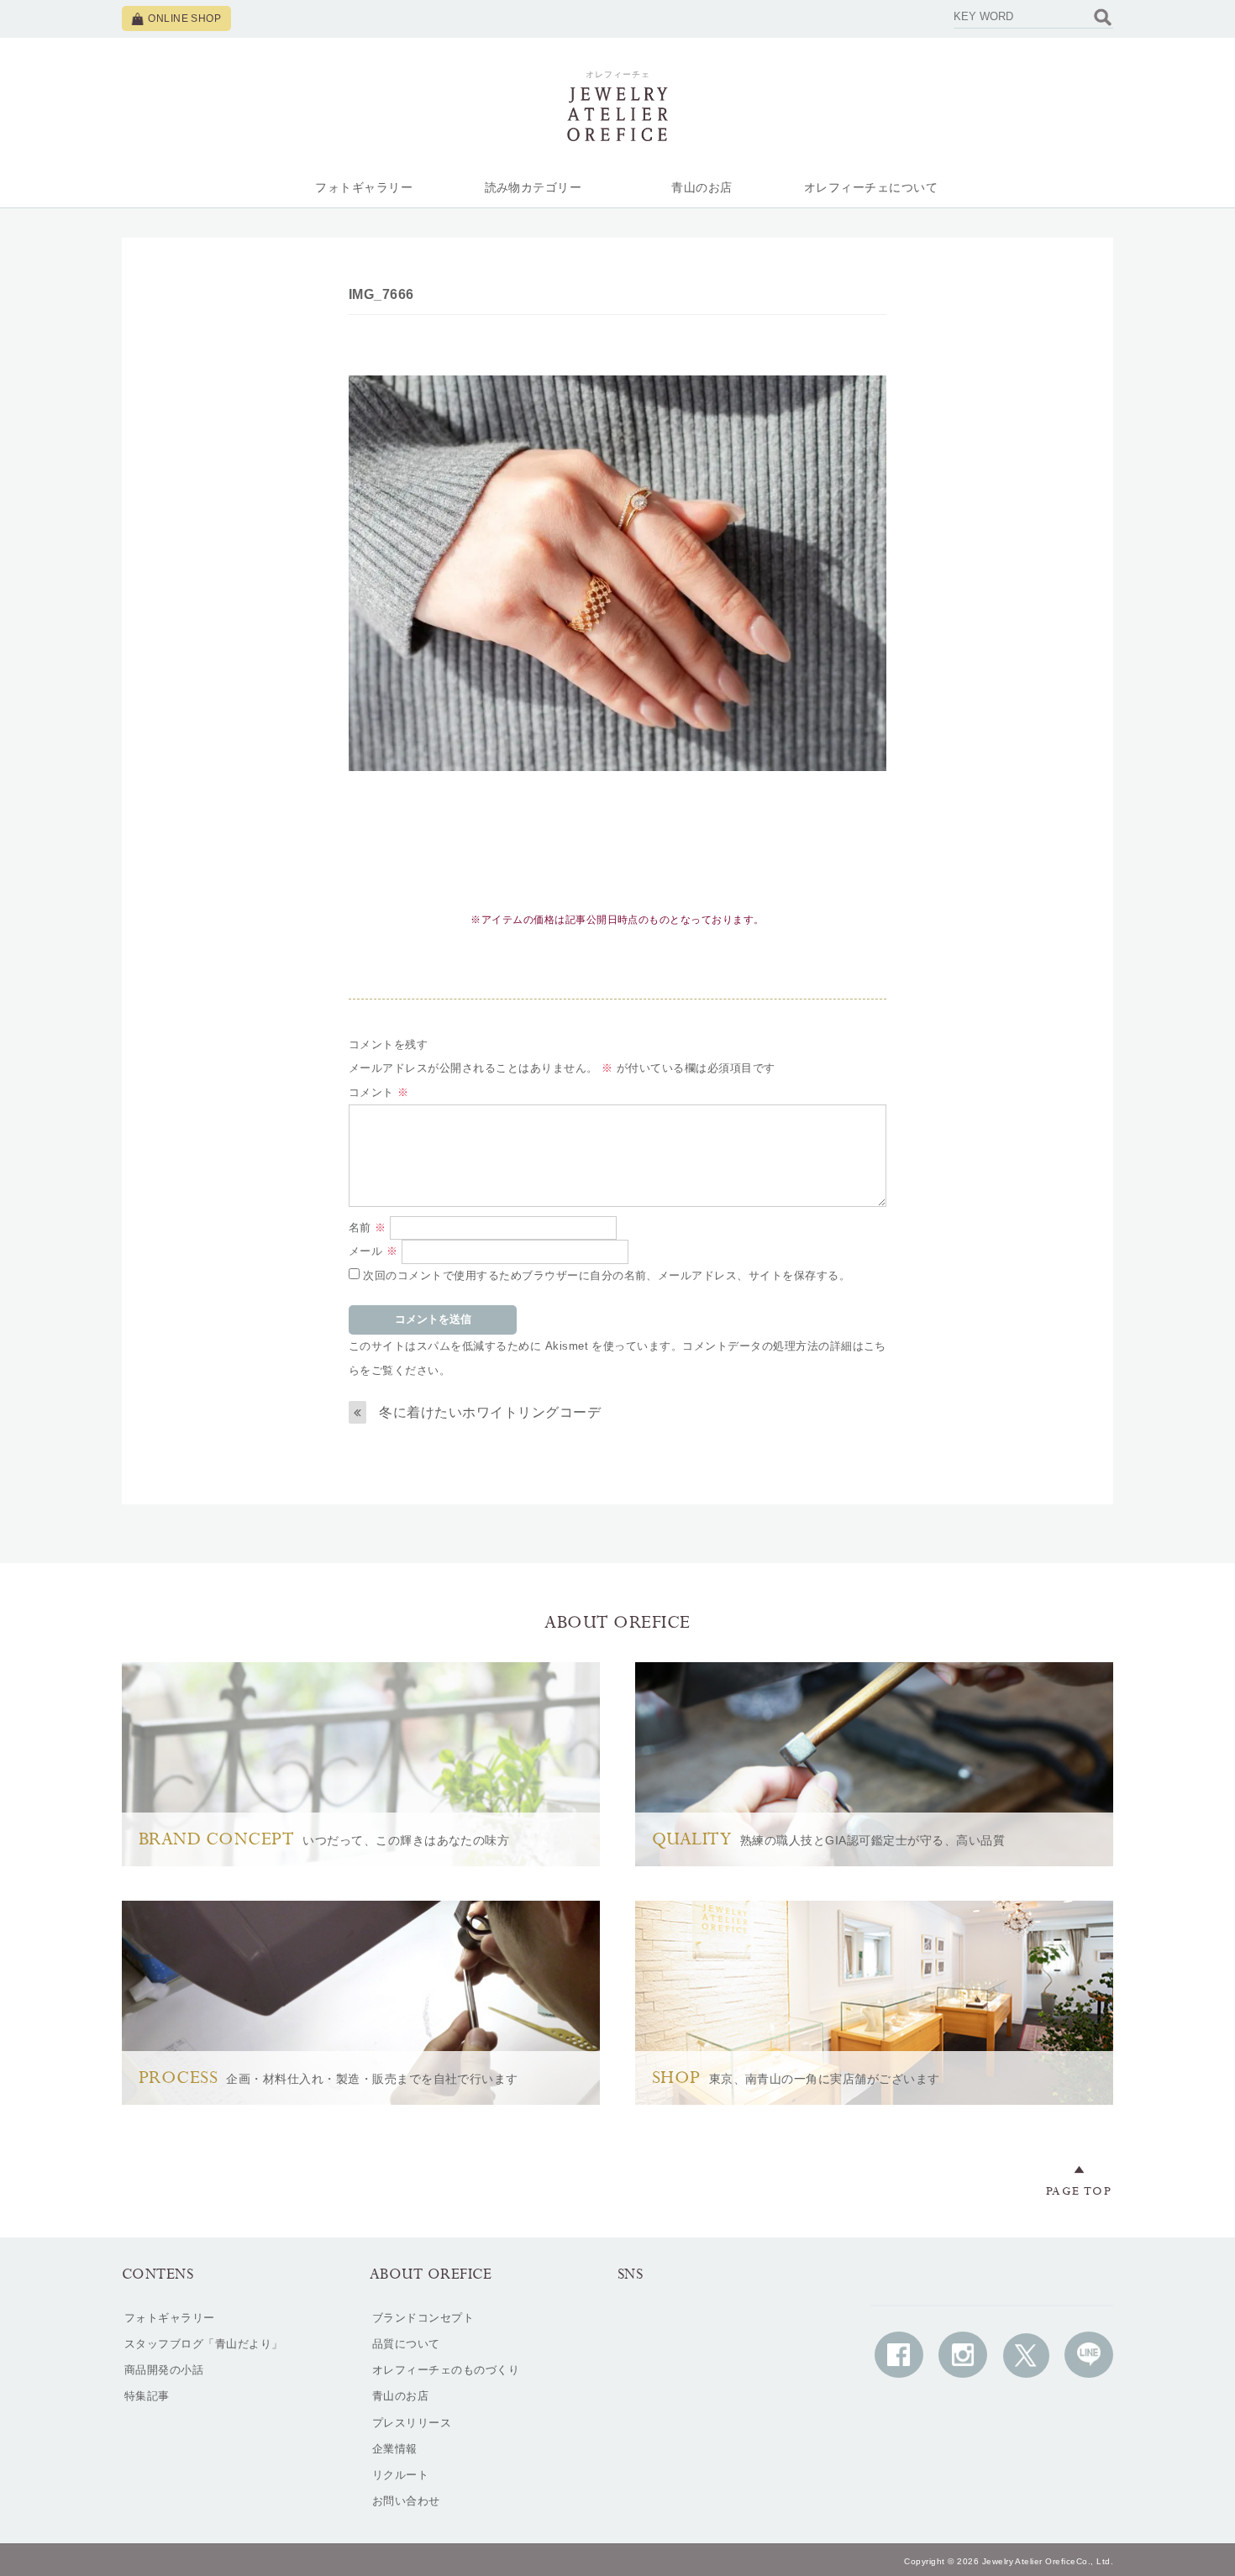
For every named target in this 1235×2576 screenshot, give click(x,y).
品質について (406, 2344)
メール (373, 1251)
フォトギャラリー (364, 187)
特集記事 (147, 2396)
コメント (379, 1092)
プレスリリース (412, 2423)
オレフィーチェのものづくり (446, 2370)
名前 (368, 1228)
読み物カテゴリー (533, 187)
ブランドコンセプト (423, 2318)
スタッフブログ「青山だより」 (204, 2344)
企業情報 (395, 2449)
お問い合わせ (406, 2501)
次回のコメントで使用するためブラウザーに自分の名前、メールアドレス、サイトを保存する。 (607, 1275)
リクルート (400, 2475)
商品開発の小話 (164, 2370)
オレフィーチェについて (871, 187)
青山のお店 (702, 187)
